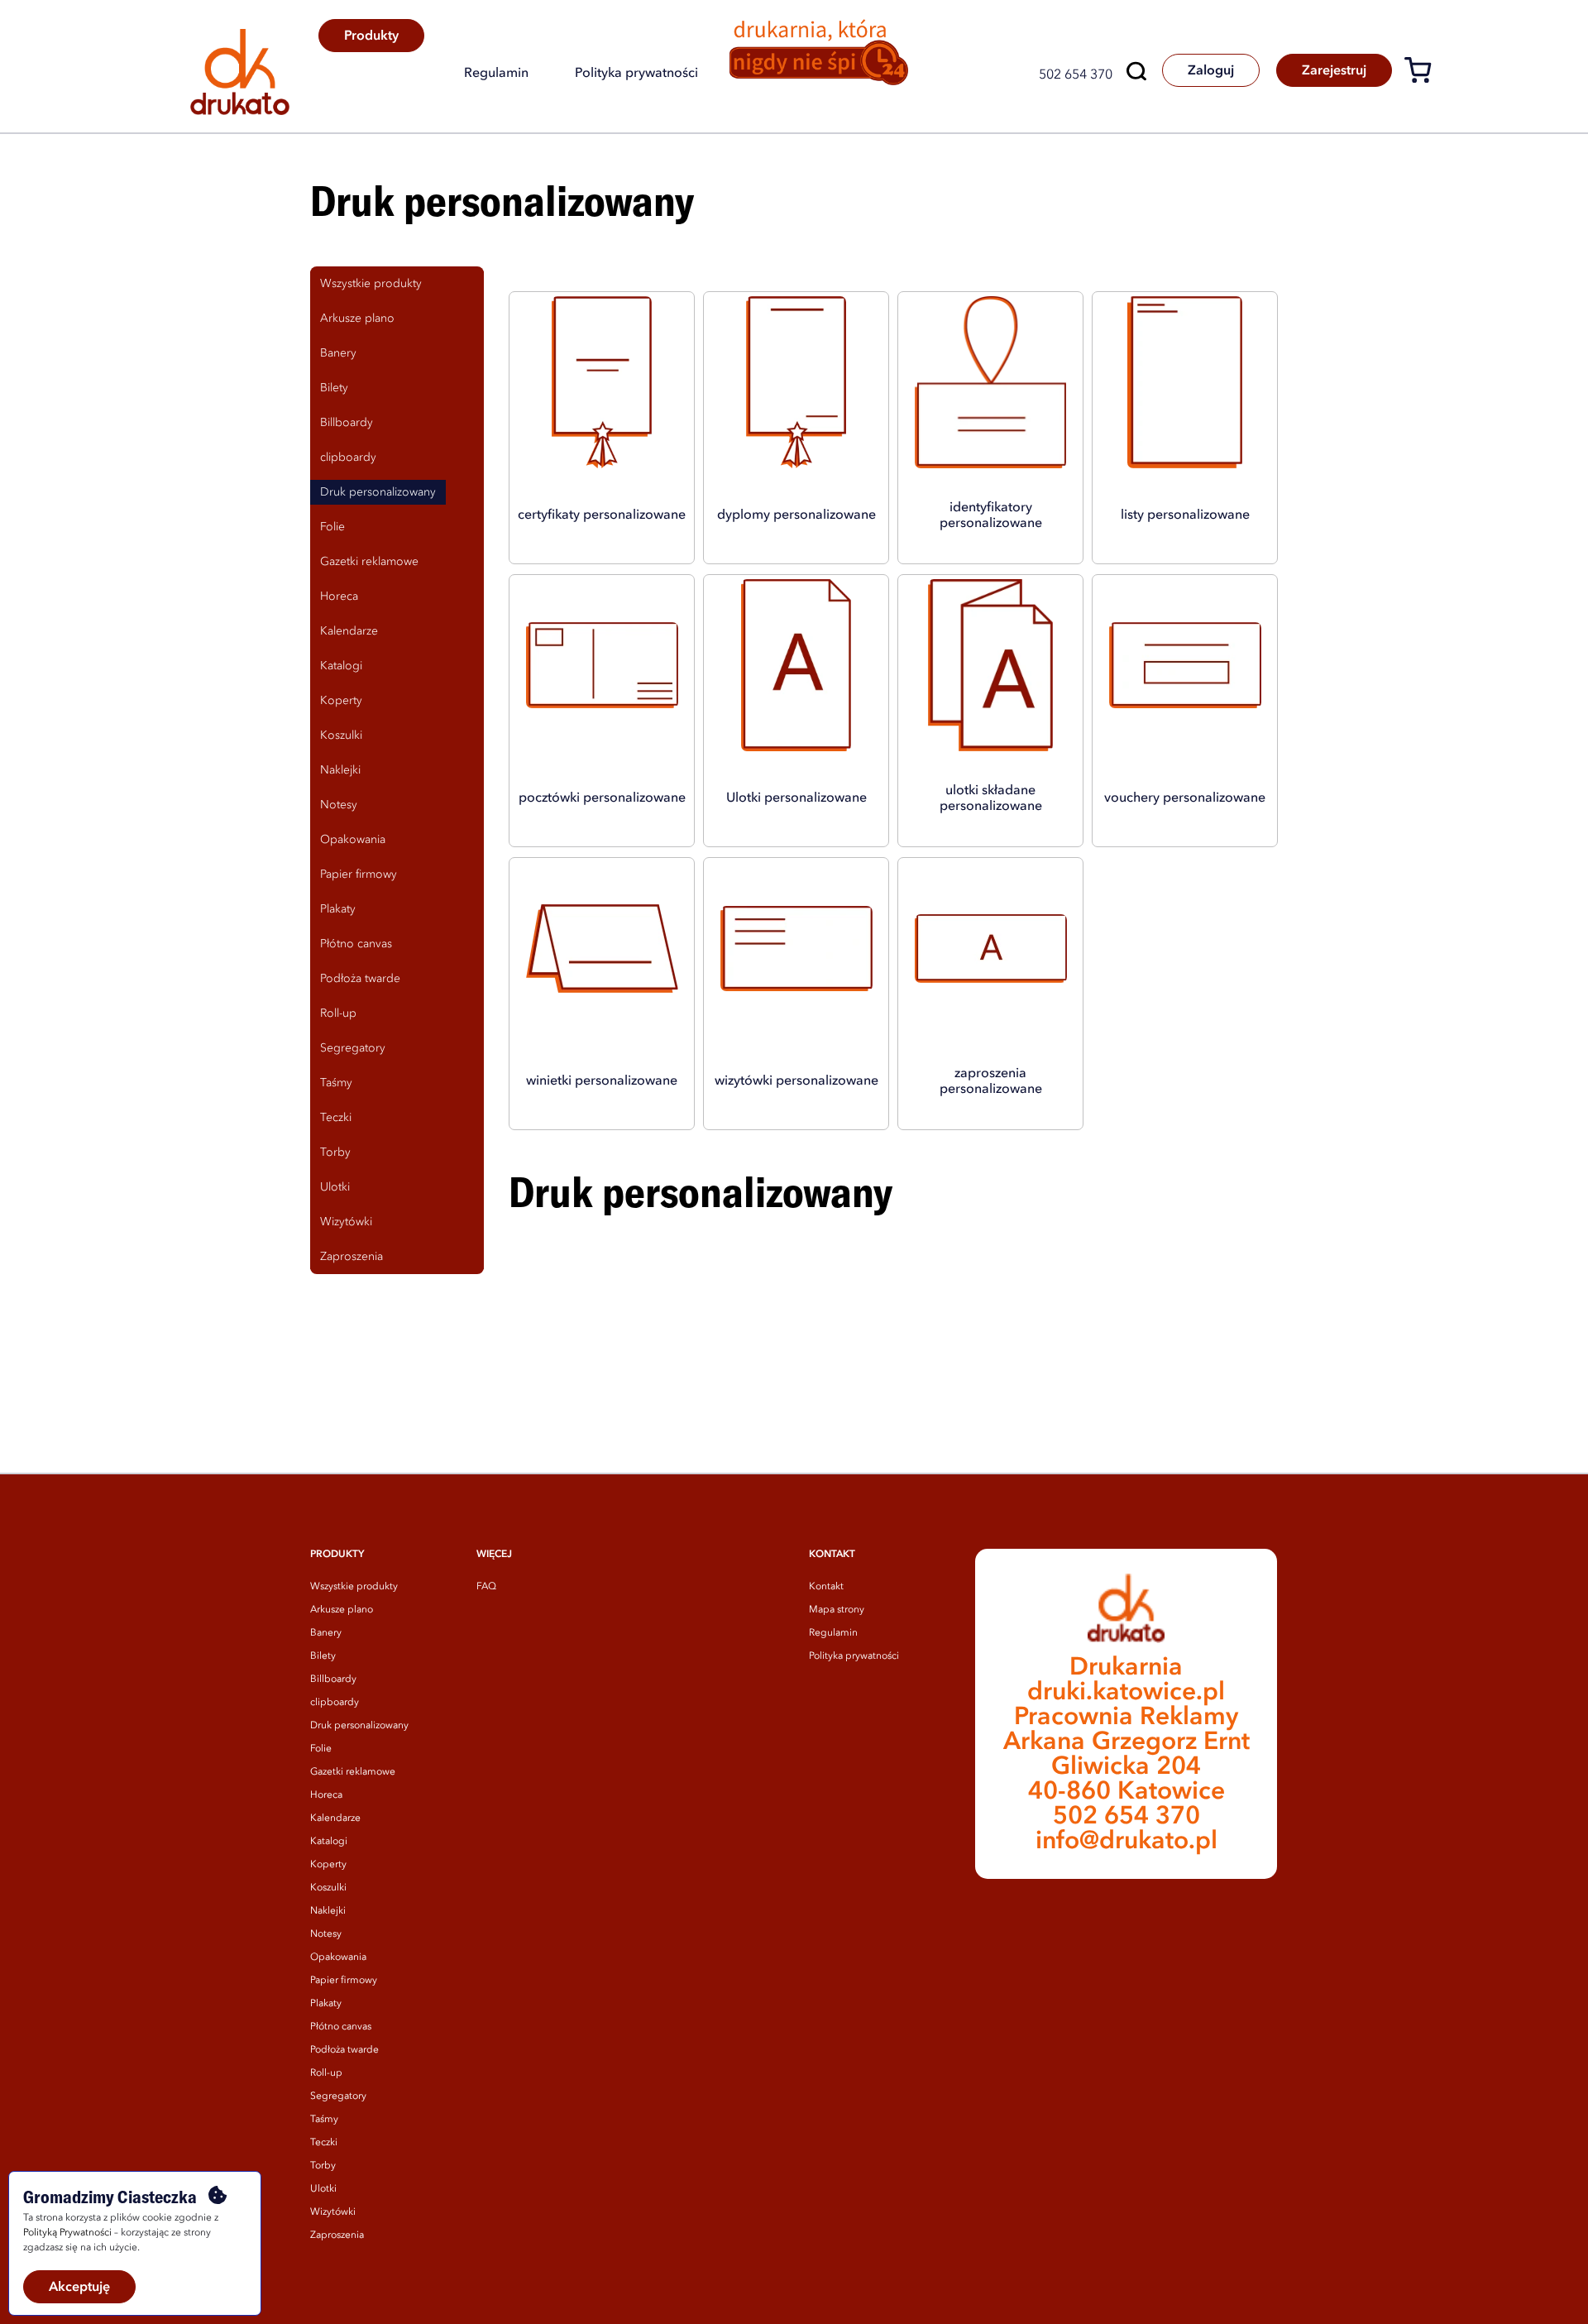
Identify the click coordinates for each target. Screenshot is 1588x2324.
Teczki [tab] (336, 1118)
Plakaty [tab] (338, 909)
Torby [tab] (335, 1152)
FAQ (486, 1587)
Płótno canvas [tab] (356, 944)
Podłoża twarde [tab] (360, 979)
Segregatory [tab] (353, 1048)
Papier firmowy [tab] (359, 874)
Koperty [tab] (341, 701)
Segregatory (338, 2096)
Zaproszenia (337, 2235)
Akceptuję (79, 2288)
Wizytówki (333, 2212)
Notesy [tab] (339, 805)
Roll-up (326, 2073)
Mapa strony (837, 1610)
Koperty (328, 1865)
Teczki (324, 2143)
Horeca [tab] (339, 597)
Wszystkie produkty (354, 1587)
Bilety (323, 1656)
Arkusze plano (342, 1610)
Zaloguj (1211, 71)
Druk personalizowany (359, 1726)
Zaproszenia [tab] (352, 1257)
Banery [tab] (338, 353)
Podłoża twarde (344, 2050)
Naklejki (328, 1911)
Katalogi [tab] (341, 666)
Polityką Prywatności (67, 2233)
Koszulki (328, 1888)
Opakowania (338, 1957)
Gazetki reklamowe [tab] (369, 562)
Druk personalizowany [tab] (378, 492)
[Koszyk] (1424, 73)
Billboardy (333, 1680)
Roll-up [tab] (338, 1013)
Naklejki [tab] (340, 770)
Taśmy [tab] (336, 1083)
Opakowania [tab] (353, 840)
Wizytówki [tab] (346, 1222)
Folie (321, 1749)
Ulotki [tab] (335, 1187)
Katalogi (329, 1842)
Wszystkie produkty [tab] (371, 284)
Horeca (326, 1795)
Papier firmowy (344, 1981)
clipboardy (335, 1703)
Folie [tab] (332, 527)
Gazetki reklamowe (353, 1772)
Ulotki (323, 2189)
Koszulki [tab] (341, 736)
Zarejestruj (1334, 71)
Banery (326, 1633)
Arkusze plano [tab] (357, 319)
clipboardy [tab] (348, 458)
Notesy (326, 1934)
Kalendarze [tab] (349, 631)
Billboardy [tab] (347, 423)
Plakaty (326, 2004)
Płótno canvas (341, 2027)
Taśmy (324, 2120)
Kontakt (826, 1587)
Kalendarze (335, 1818)
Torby (323, 2166)
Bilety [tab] (334, 388)
